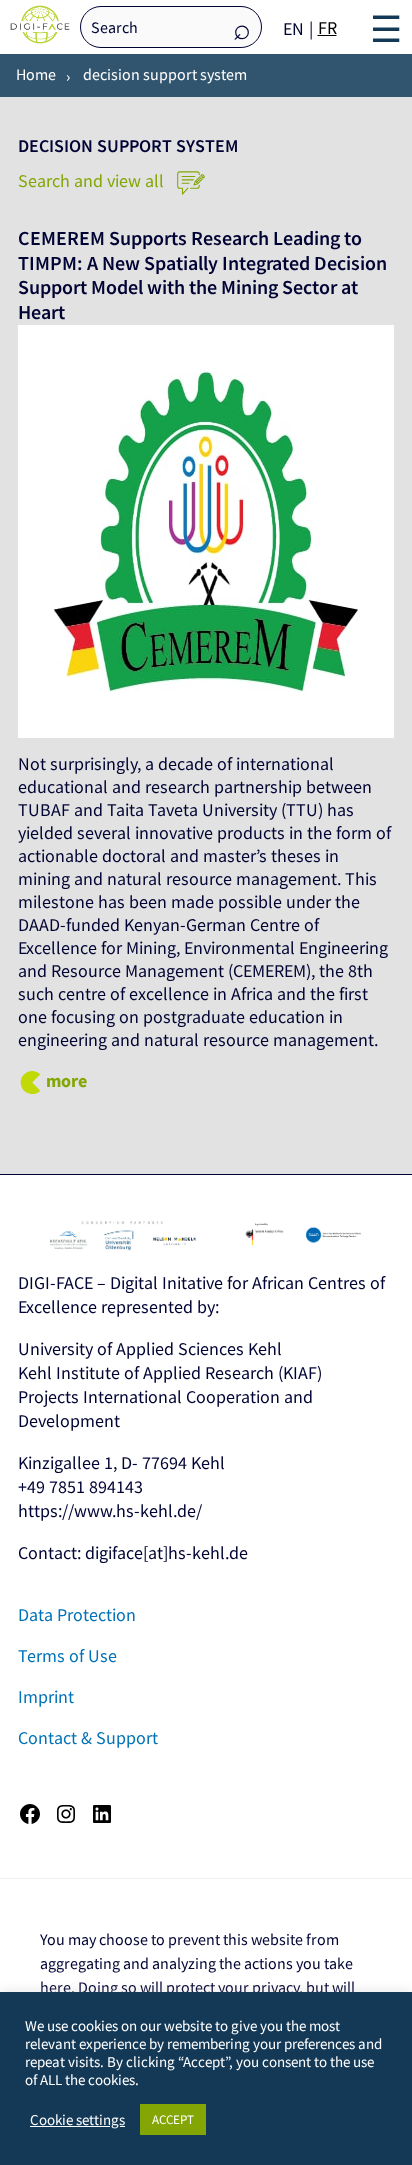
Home (36, 74)
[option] (327, 28)
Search (242, 28)
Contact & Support (88, 1737)
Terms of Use (67, 1655)
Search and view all (93, 180)
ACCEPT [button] (173, 2119)
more (66, 1080)
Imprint (46, 1696)
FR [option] (327, 27)
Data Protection (77, 1614)
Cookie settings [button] (77, 2120)
